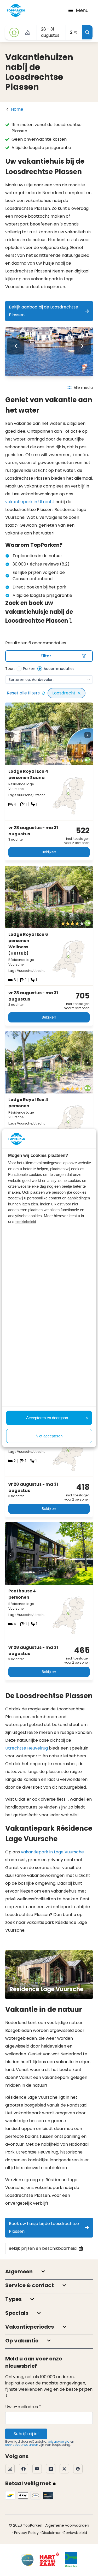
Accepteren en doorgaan (47, 1418)
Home (17, 109)
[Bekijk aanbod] (28, 32)
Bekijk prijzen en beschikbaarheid (43, 2248)
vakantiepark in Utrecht (30, 502)
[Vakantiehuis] (14, 32)
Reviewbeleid (75, 2533)
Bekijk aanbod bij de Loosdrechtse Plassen (44, 311)
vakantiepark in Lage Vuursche (52, 1852)
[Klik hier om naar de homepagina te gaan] (16, 10)
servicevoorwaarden (22, 2445)
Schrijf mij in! (26, 2434)
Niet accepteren (49, 1436)
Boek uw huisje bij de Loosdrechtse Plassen (44, 2227)
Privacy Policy (26, 2533)
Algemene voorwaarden (67, 2525)
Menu (82, 10)
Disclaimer (51, 2533)
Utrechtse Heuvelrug (27, 1748)
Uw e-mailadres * (23, 2407)
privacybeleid (59, 2441)
